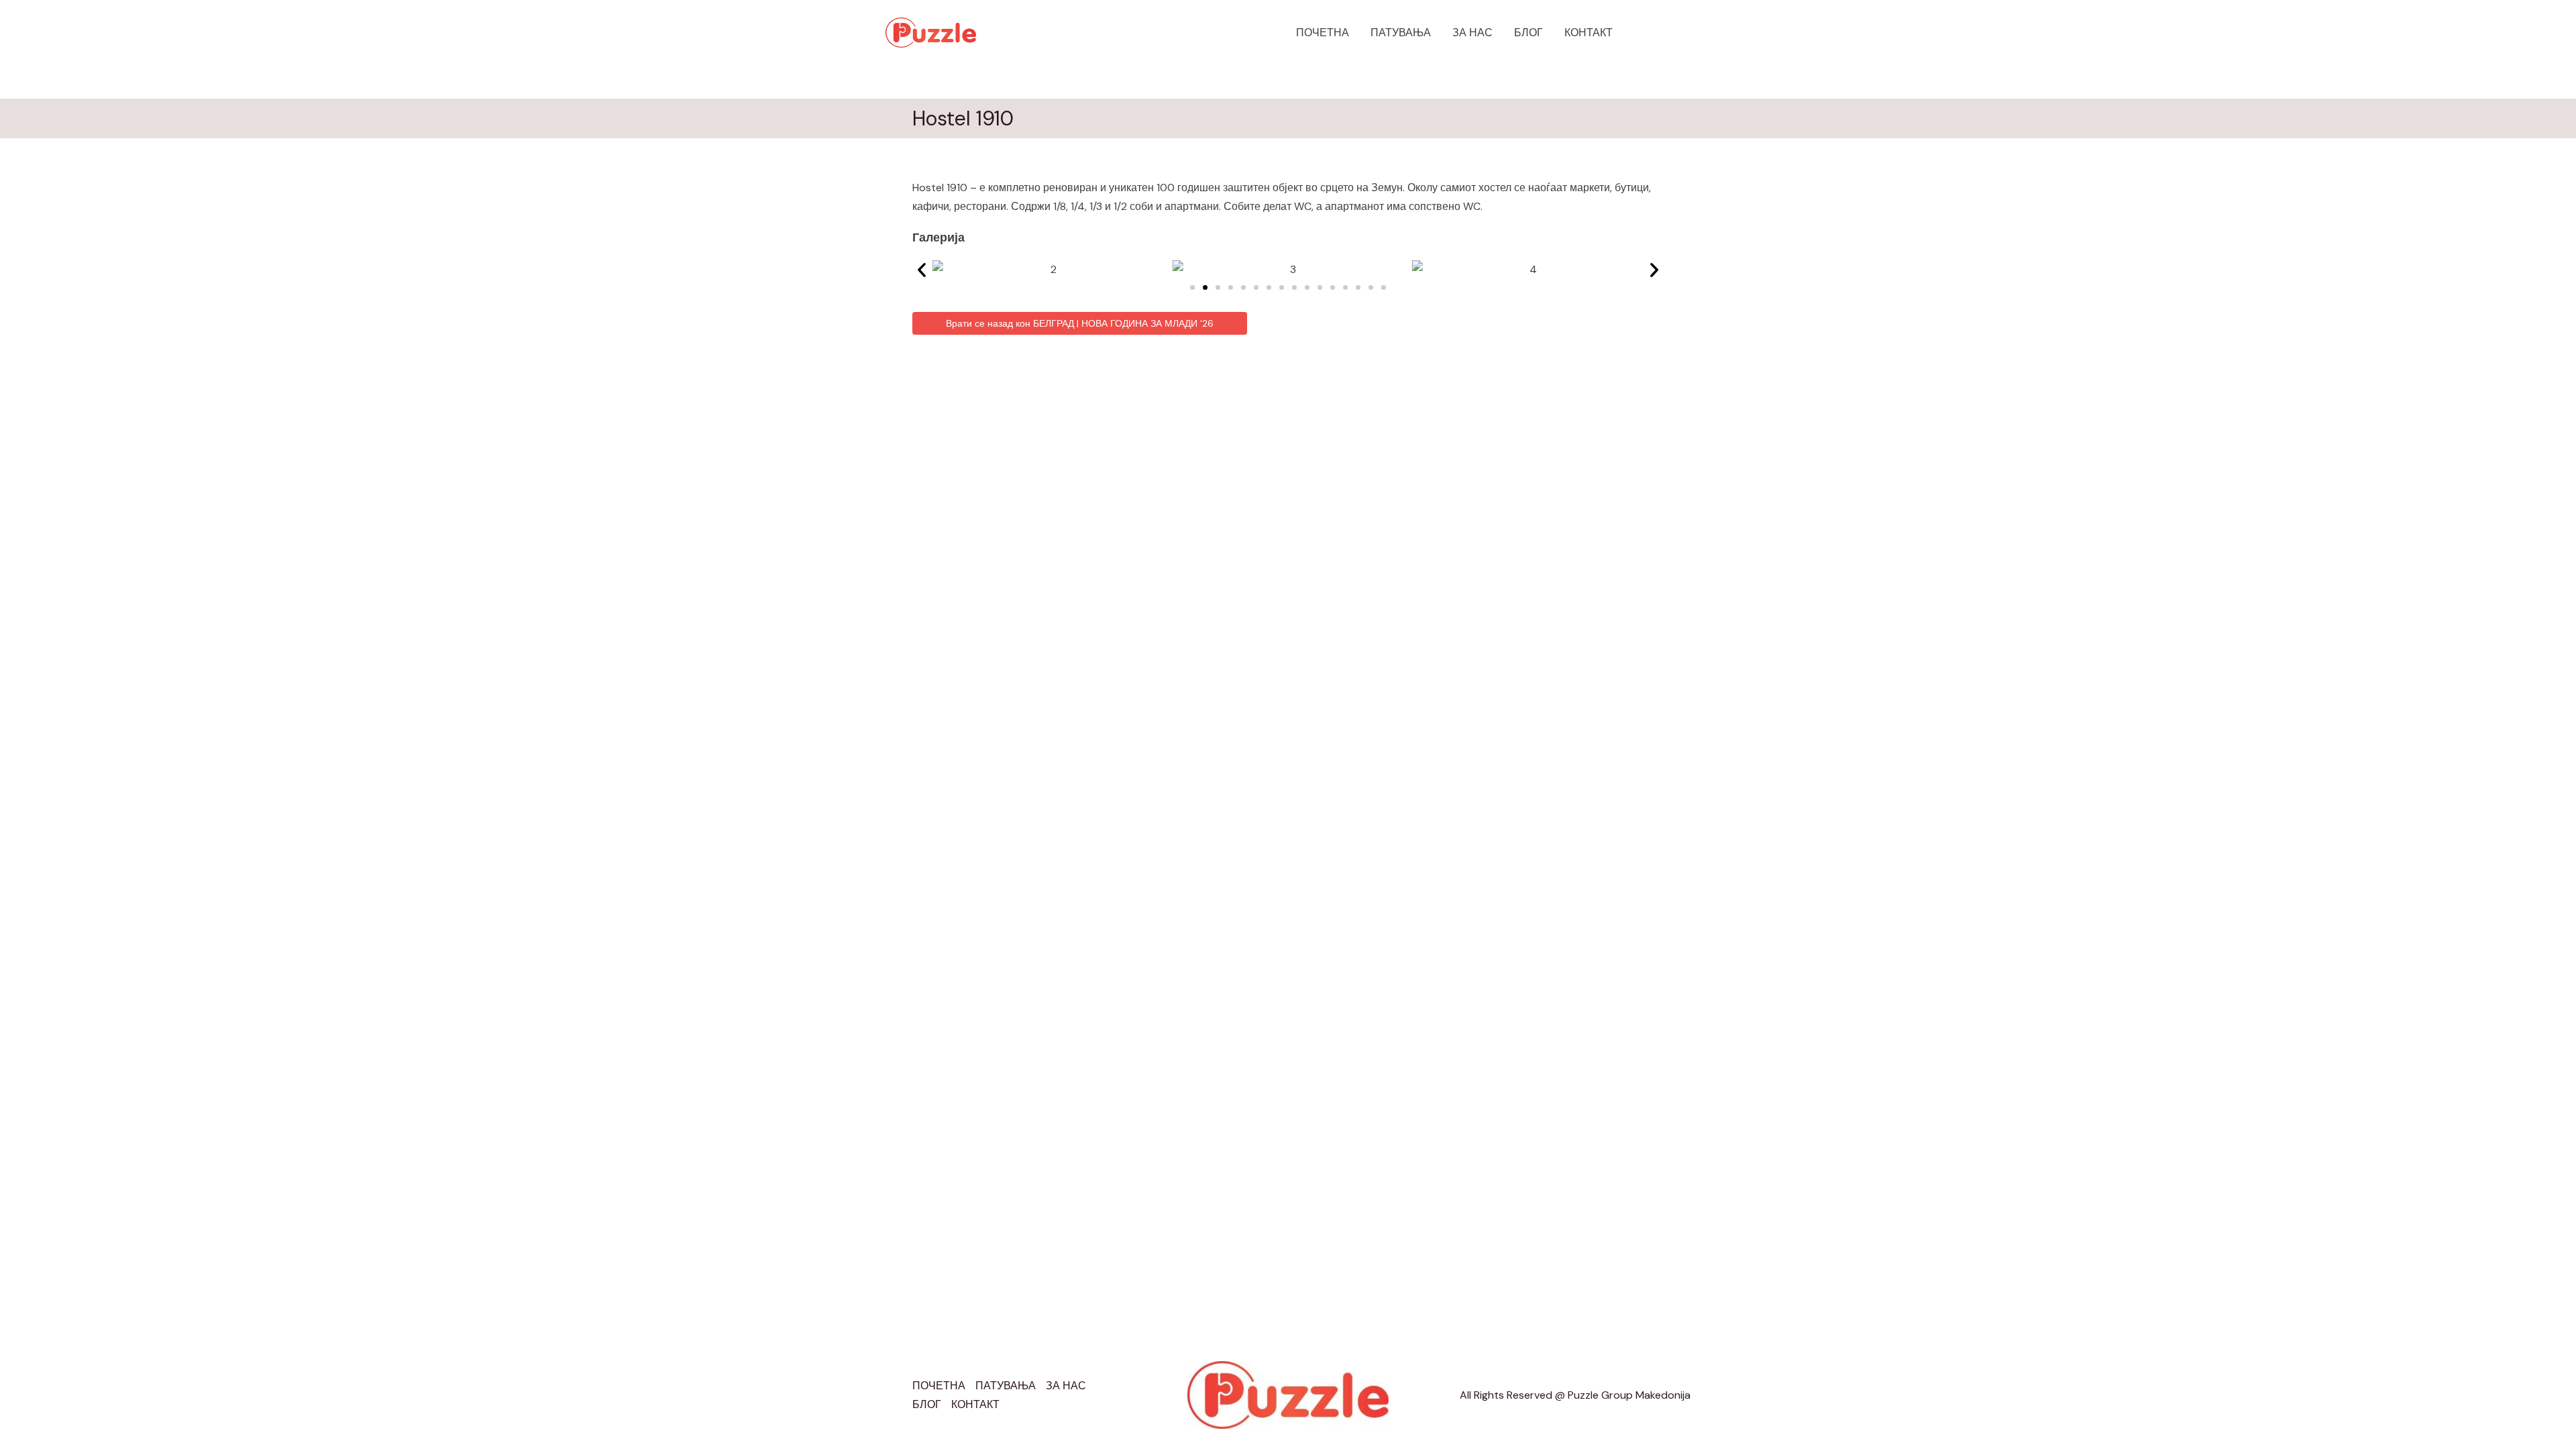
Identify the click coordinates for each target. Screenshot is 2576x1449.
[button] (1664, 33)
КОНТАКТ (1589, 33)
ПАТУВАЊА (1401, 33)
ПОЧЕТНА (1323, 33)
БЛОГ (1528, 33)
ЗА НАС (1472, 33)
